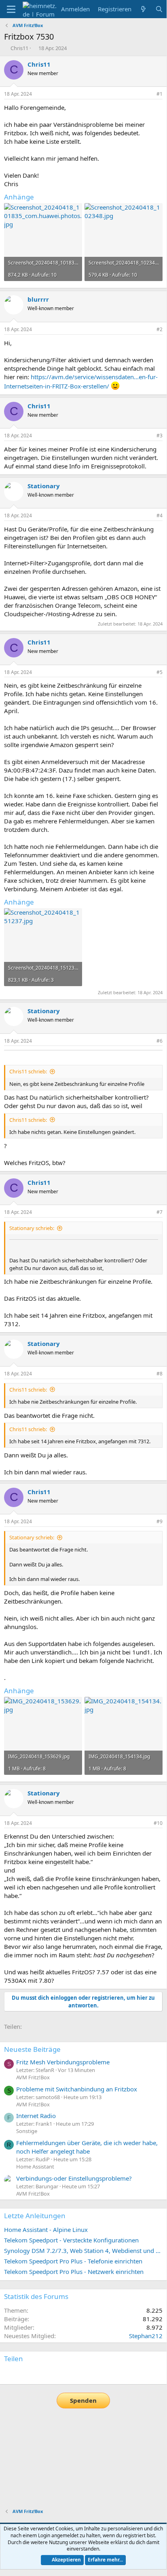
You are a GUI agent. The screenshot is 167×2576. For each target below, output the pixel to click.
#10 (158, 1823)
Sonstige (27, 2131)
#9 (160, 1521)
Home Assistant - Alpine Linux (46, 2230)
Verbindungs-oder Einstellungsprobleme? (74, 2178)
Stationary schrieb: (32, 1228)
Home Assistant (35, 2167)
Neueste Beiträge (32, 2049)
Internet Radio (36, 2116)
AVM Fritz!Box (33, 2077)
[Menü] (11, 9)
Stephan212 (146, 2336)
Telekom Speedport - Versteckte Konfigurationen (71, 2240)
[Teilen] (148, 94)
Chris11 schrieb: (28, 1071)
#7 (160, 1212)
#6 (160, 1041)
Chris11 (19, 48)
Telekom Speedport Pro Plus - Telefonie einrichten (73, 2261)
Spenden (83, 2400)
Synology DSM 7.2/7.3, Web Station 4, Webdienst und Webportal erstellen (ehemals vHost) (83, 2251)
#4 (160, 515)
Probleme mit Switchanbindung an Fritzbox (77, 2089)
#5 (160, 672)
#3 (160, 436)
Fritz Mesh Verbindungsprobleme (63, 2062)
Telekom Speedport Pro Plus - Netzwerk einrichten (74, 2272)
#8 (160, 1374)
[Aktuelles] (143, 9)
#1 (160, 94)
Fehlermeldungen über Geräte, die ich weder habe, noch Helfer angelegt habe (87, 2147)
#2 (160, 329)
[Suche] (159, 9)
